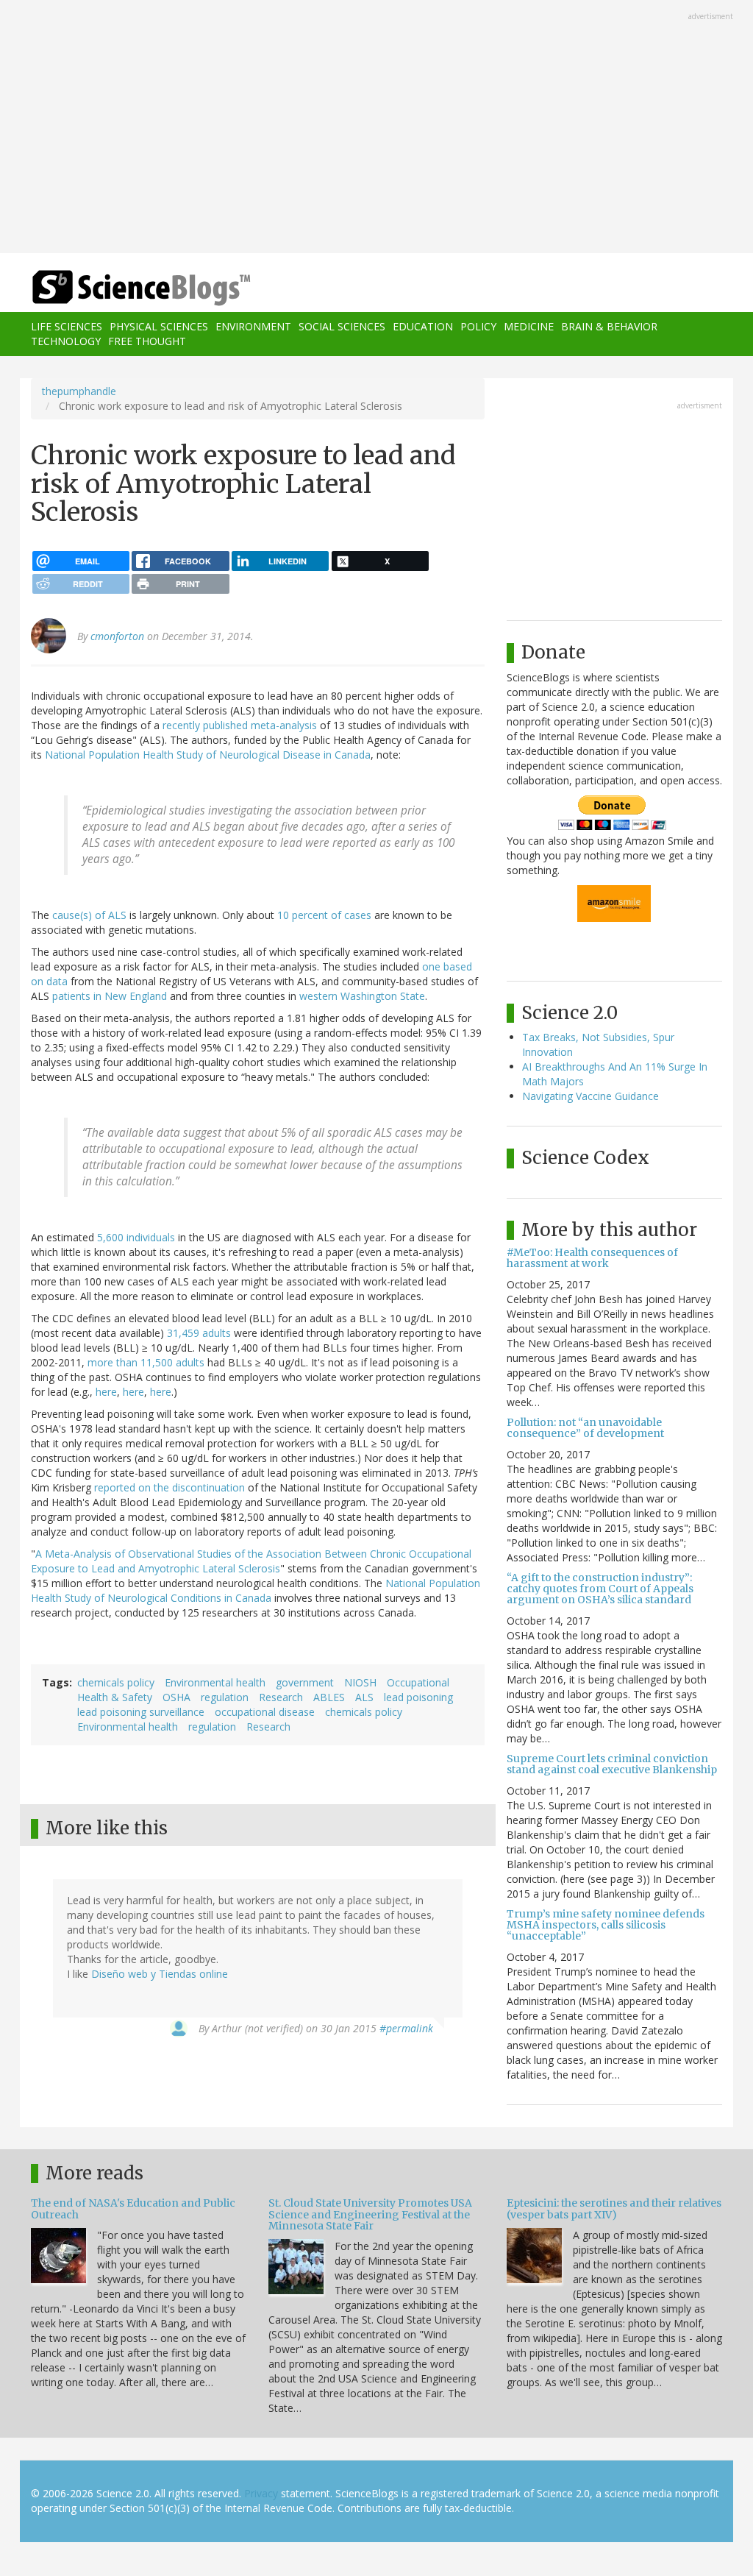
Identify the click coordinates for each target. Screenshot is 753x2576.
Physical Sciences (159, 326)
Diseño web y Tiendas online (160, 1974)
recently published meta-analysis (240, 725)
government (305, 1682)
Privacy (261, 2493)
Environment (253, 326)
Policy (478, 326)
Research (281, 1697)
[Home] (146, 288)
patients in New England (110, 996)
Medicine (529, 326)
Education (423, 326)
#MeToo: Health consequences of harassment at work (592, 1258)
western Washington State (362, 996)
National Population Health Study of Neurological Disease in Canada (208, 755)
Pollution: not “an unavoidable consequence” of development (585, 1428)
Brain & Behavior (609, 326)
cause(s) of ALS (89, 915)
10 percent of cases (324, 915)
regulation (225, 1697)
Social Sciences (342, 326)
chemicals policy (116, 1682)
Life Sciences (67, 326)
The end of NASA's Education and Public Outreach (133, 2208)
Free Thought (147, 341)
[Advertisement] (376, 128)
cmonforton (117, 636)
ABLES (329, 1697)
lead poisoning (418, 1697)
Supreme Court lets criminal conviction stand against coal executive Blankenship (612, 1764)
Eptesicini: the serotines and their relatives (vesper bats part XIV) (614, 2208)
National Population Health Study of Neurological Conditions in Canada (256, 1590)
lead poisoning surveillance (141, 1712)
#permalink (406, 2028)
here (106, 1392)
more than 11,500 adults (146, 1362)
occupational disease (265, 1712)
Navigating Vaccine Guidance (590, 1096)
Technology (66, 341)
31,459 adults (199, 1333)
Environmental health (215, 1682)
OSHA (176, 1697)
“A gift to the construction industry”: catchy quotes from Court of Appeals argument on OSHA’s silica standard (600, 1589)
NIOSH (360, 1682)
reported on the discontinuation (169, 1487)
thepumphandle (79, 391)
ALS (364, 1697)
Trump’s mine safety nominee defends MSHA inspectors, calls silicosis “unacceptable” (606, 1925)
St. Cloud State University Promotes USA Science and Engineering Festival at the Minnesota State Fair (370, 2214)
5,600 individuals (136, 1237)
